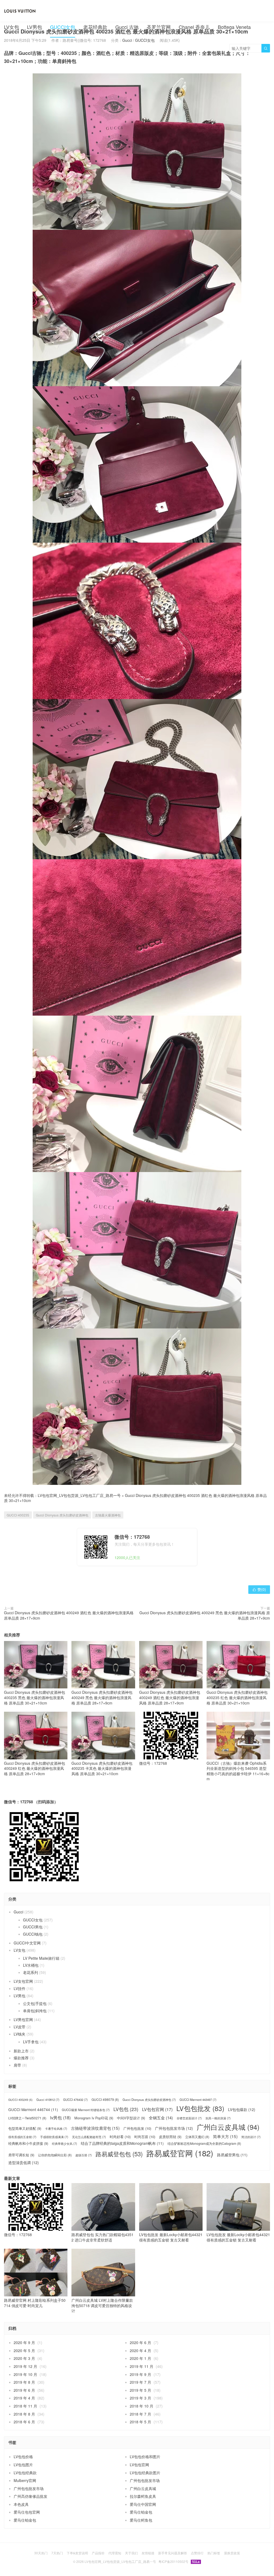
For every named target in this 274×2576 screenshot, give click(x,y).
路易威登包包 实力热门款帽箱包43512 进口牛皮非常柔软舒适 (102, 2237)
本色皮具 (21, 2504)
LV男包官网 (23, 2019)
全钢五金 (161, 2118)
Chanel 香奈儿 (194, 27)
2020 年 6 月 (140, 2342)
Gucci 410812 (48, 2100)
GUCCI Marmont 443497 (198, 2100)
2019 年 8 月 (24, 2382)
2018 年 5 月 (140, 2422)
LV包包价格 (23, 2457)
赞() (259, 1589)
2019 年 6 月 (24, 2390)
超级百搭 (84, 2155)
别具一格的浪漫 (218, 2118)
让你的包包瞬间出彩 (55, 2155)
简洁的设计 (251, 2137)
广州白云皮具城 (228, 2127)
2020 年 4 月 (140, 2350)
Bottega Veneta (234, 27)
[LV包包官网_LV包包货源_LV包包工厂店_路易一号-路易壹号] (20, 11)
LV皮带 (20, 2027)
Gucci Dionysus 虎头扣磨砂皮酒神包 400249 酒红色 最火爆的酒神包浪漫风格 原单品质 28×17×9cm (69, 1615)
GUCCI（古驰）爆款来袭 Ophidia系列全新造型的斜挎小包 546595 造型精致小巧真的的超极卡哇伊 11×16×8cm (238, 1771)
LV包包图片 (23, 2465)
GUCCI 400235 (18, 1515)
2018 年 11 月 (25, 2406)
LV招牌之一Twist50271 (27, 2118)
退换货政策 (232, 2553)
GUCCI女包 (63, 27)
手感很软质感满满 (54, 2137)
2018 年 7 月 (140, 2414)
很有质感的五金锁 (22, 2137)
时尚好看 (120, 2137)
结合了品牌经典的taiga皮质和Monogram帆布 (122, 2143)
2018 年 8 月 (24, 2414)
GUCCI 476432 (75, 2100)
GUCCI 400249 (20, 2100)
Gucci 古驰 (127, 27)
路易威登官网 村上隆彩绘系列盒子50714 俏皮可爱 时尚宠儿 (35, 2303)
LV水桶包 (31, 1965)
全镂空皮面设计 (189, 2118)
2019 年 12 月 (25, 2366)
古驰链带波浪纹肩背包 (95, 2128)
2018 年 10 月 (142, 2406)
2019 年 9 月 (140, 2374)
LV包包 (126, 2109)
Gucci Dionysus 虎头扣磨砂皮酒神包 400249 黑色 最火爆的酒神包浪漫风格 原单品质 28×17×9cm (205, 1615)
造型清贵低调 (24, 2163)
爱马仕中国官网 (143, 2504)
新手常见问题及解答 (173, 2553)
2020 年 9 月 (24, 2342)
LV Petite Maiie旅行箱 (41, 1958)
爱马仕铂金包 (141, 2512)
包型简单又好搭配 (25, 2128)
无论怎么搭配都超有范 (89, 2137)
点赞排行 (197, 2553)
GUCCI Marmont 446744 (33, 2110)
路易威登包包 (119, 2154)
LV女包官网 (23, 1981)
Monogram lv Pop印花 (94, 2118)
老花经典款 (95, 27)
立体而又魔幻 (197, 2137)
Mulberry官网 (25, 2480)
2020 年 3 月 (24, 2358)
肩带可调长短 (21, 2155)
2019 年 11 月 (142, 2366)
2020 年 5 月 (24, 2350)
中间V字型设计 (131, 2118)
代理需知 (115, 2553)
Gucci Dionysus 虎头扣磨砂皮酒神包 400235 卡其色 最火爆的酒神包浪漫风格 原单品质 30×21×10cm (102, 1768)
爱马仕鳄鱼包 (141, 2520)
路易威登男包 (232, 2155)
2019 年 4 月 (24, 2398)
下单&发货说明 (77, 2553)
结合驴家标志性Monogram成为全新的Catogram (204, 2143)
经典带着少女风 (64, 2144)
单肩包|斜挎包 (35, 2011)
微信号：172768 (153, 1763)
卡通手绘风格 (56, 2129)
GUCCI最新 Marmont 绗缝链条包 (86, 2110)
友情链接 (148, 2553)
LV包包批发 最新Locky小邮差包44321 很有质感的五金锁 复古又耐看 (171, 2237)
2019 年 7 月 (140, 2382)
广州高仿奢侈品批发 (31, 2496)
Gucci (18, 1912)
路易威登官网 (180, 2153)
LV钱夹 (20, 2034)
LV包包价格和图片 (145, 2457)
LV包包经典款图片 (145, 2473)
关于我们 (131, 2553)
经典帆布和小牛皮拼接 (28, 2143)
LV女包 (12, 27)
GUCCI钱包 (33, 1934)
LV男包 (35, 27)
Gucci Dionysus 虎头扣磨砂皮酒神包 (62, 1515)
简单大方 (225, 2136)
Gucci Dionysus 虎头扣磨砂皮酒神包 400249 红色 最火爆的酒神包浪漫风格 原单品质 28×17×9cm (35, 1768)
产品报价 (98, 2553)
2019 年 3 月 (140, 2398)
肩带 (17, 2065)
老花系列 (31, 1972)
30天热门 (41, 2553)
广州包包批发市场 (174, 2128)
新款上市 (21, 2051)
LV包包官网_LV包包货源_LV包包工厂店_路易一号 (79, 1495)
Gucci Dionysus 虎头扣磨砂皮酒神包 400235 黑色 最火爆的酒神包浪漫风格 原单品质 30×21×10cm (35, 1697)
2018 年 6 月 (24, 2422)
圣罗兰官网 (159, 27)
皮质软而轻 (170, 2137)
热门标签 (214, 2553)
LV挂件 (20, 1988)
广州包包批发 (137, 2128)
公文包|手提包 (35, 2003)
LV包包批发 (200, 2108)
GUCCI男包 (33, 1927)
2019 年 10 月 (25, 2374)
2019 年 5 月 (140, 2390)
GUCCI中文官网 (27, 1943)
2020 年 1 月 (140, 2358)
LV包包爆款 (242, 2110)
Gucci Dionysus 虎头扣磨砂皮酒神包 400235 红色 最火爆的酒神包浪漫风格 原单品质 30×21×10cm (237, 1697)
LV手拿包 (31, 2042)
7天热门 (57, 2553)
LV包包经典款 (25, 2473)
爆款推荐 (21, 2058)
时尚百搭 (145, 2137)
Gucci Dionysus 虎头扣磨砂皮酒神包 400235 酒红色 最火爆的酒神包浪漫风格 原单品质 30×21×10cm (135, 1498)
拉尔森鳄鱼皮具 (143, 2496)
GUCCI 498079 (105, 2100)
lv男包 (60, 2118)
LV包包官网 (157, 2109)
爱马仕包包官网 (27, 2512)
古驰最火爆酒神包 (108, 1515)
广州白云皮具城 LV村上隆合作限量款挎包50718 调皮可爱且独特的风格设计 (102, 2305)
